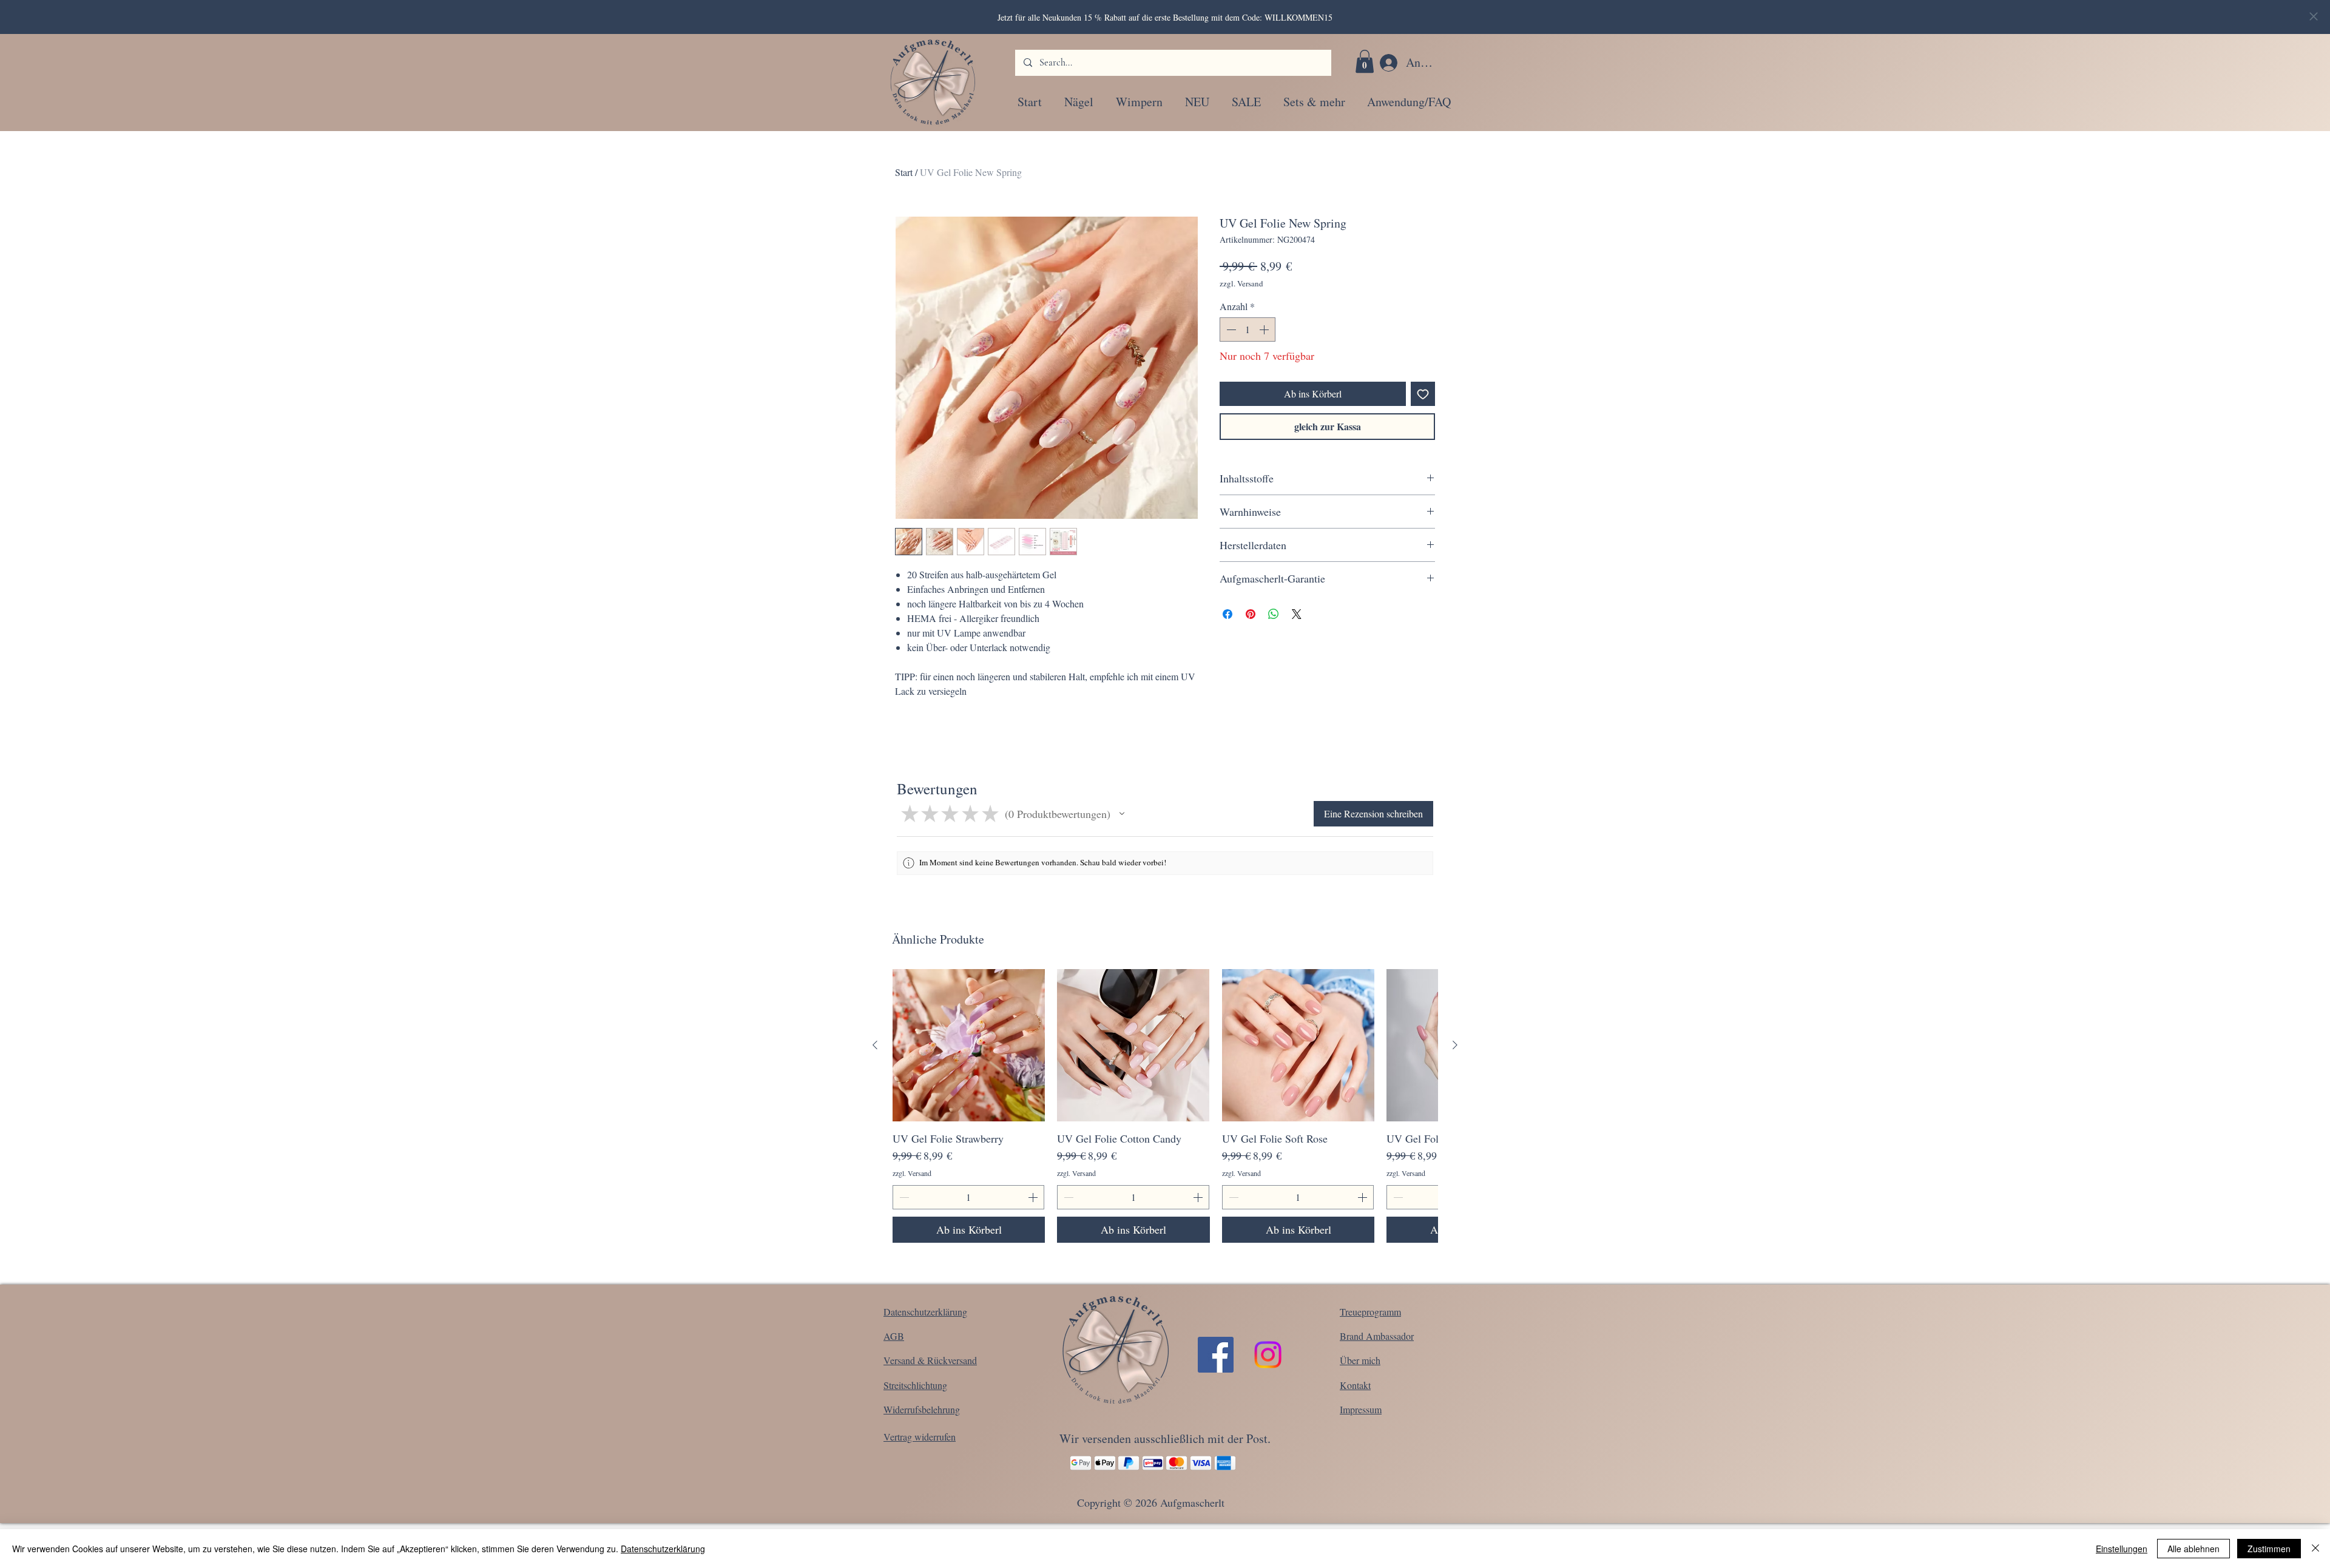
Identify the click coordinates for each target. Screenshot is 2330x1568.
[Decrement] (1230, 329)
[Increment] (1265, 329)
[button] (1365, 61)
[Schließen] (2315, 1549)
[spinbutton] (1248, 329)
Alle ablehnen (2193, 1549)
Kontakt (1355, 1385)
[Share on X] (1297, 614)
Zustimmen (2269, 1549)
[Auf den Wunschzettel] (1423, 394)
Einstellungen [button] (2122, 1549)
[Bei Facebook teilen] (1227, 614)
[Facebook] (1216, 1355)
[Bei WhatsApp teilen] (1274, 614)
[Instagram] (1268, 1355)
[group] (1165, 1106)
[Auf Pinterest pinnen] (1251, 614)
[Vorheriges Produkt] (875, 1045)
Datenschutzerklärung (663, 1549)
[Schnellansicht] (969, 1045)
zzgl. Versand (1241, 283)
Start (904, 172)
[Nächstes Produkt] (1455, 1045)
